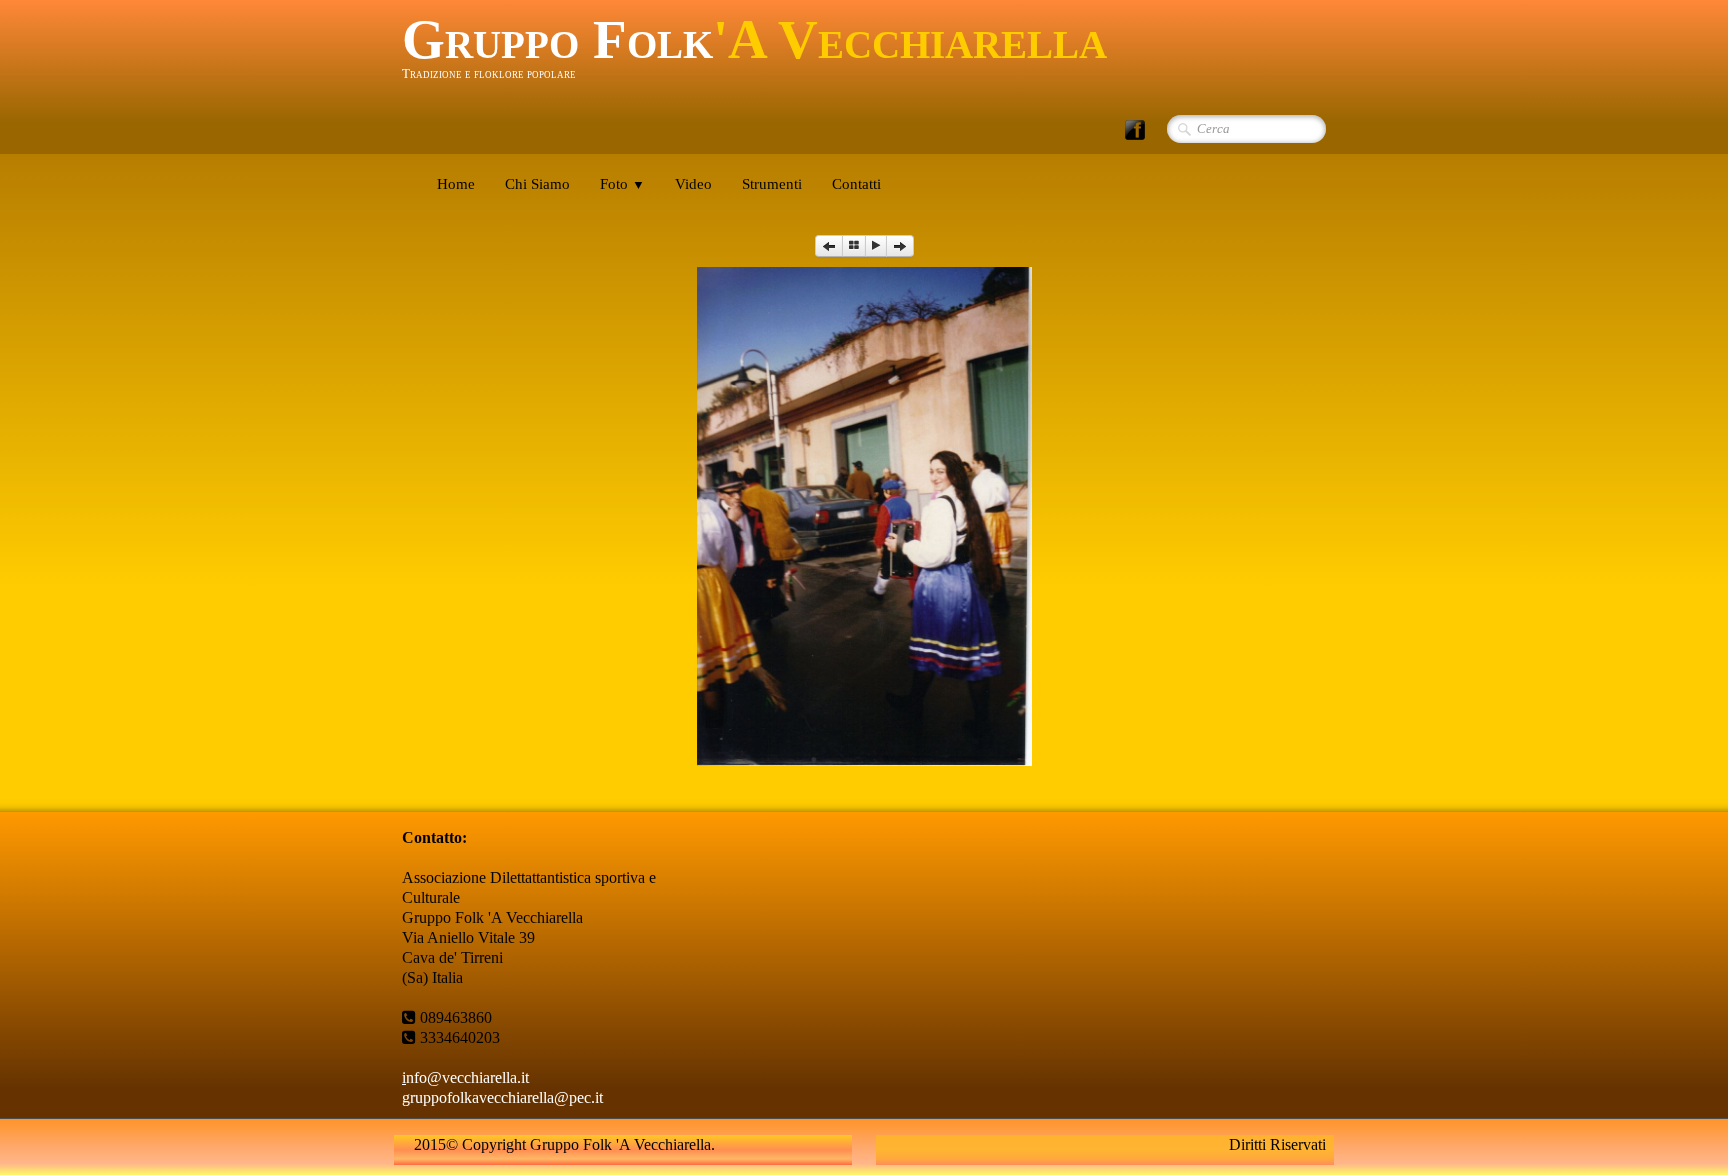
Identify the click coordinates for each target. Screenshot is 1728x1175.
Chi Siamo (537, 184)
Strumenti (772, 184)
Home (456, 184)
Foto (622, 184)
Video (693, 184)
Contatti (856, 184)
